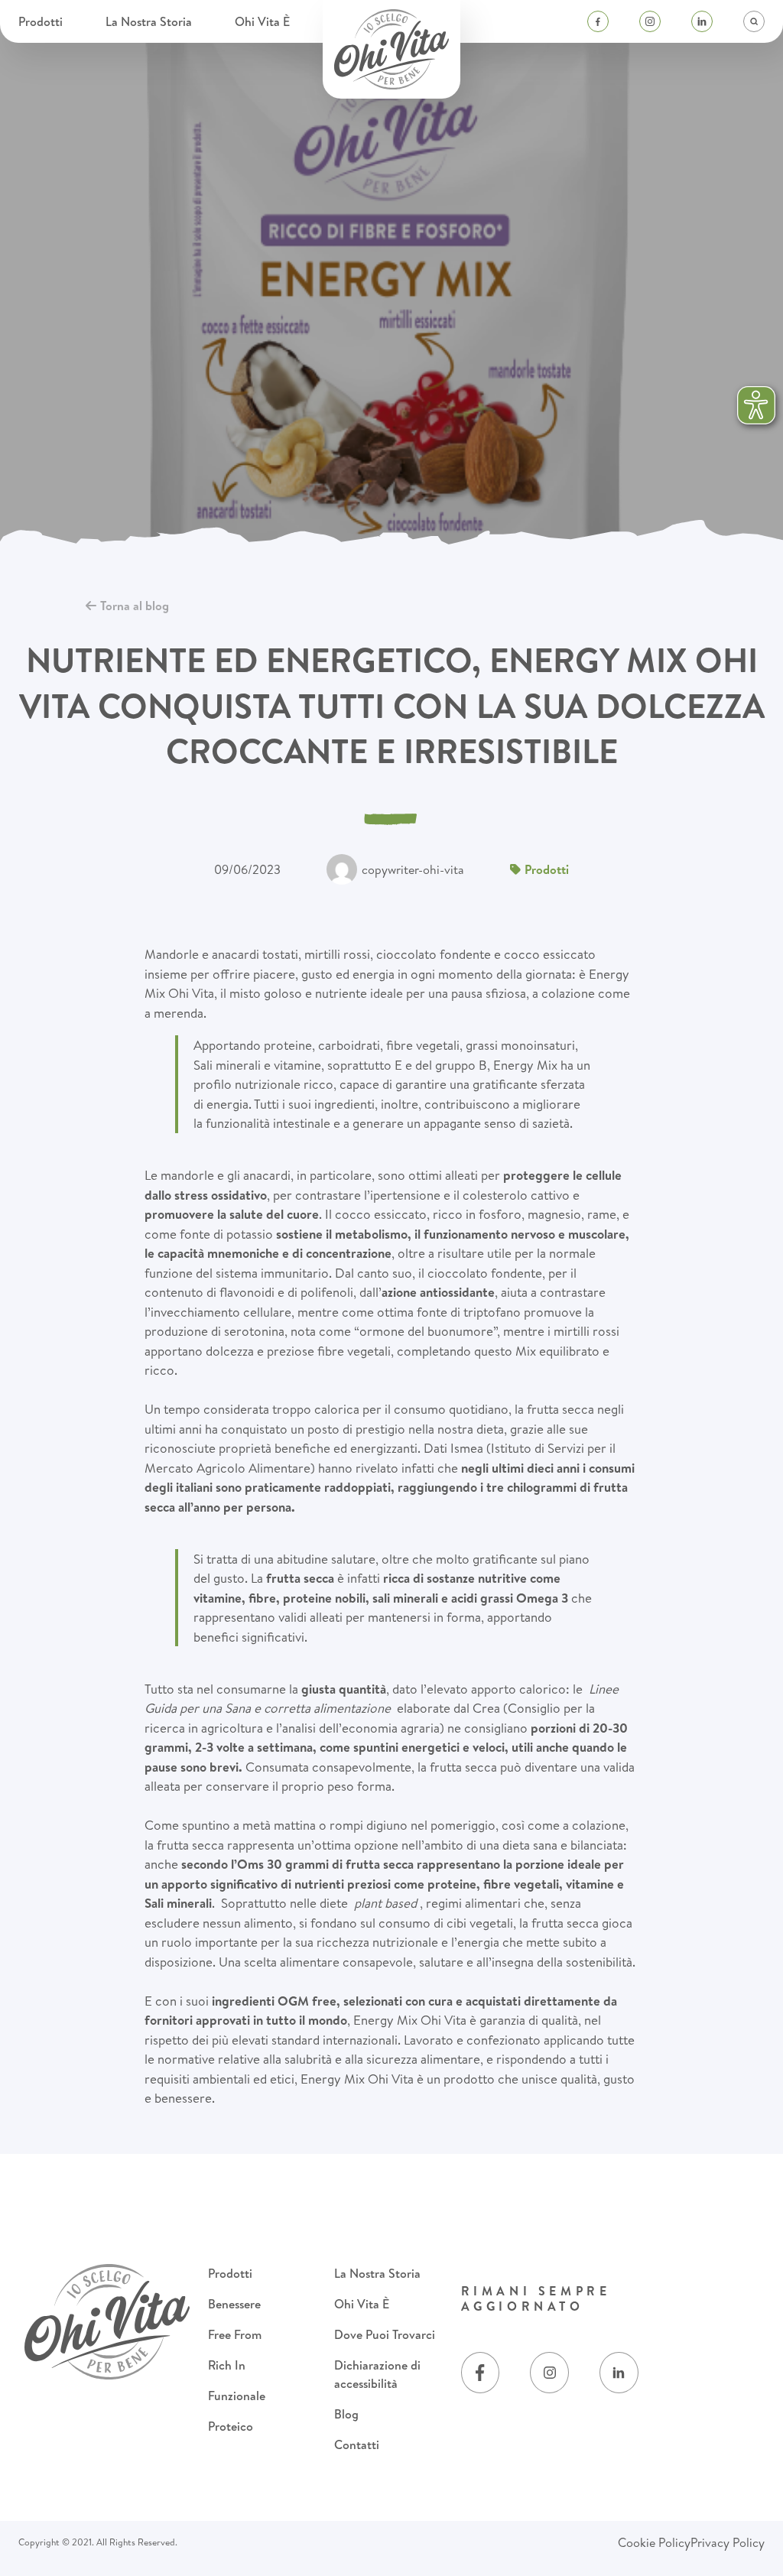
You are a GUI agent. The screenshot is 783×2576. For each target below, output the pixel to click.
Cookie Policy (654, 2542)
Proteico (231, 2426)
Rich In (227, 2365)
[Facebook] (598, 21)
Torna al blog (135, 606)
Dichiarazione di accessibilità (377, 2374)
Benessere (234, 2304)
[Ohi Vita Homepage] (391, 49)
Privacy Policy (728, 2542)
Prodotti (42, 21)
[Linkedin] (702, 21)
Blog (346, 2414)
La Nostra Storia (150, 21)
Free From (235, 2334)
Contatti (357, 2444)
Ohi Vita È (264, 21)
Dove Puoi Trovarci (385, 2334)
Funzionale (237, 2396)
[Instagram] (650, 21)
